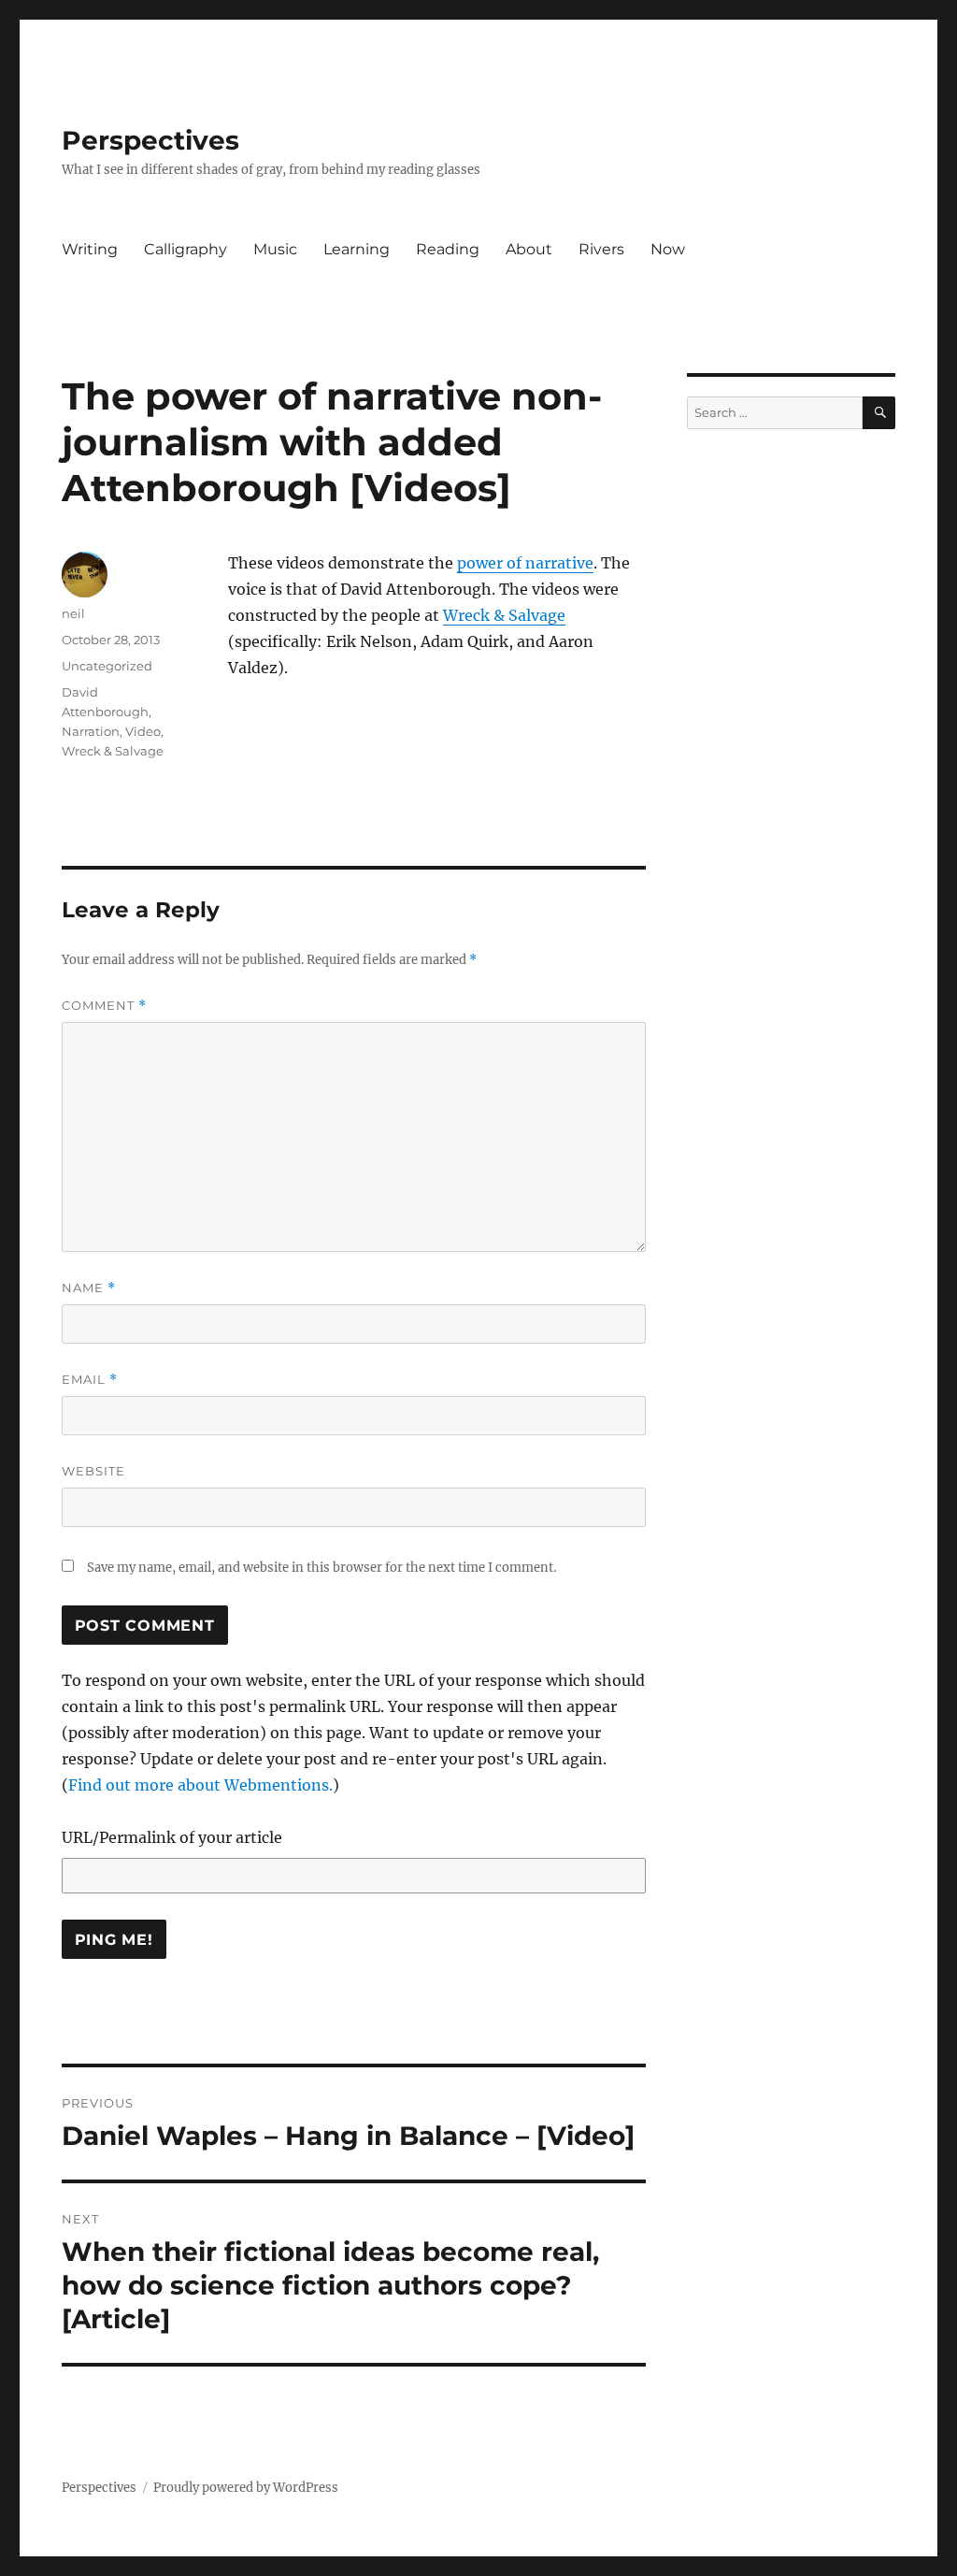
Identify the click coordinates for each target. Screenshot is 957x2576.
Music (275, 249)
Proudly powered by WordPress (246, 2488)
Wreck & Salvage (504, 615)
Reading (448, 249)
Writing (90, 249)
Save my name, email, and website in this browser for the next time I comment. (321, 1568)
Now (668, 249)
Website (93, 1471)
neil (73, 613)
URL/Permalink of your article (172, 1837)
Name (89, 1288)
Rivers (601, 249)
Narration (91, 731)
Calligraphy (186, 249)
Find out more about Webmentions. (200, 1785)
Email (90, 1380)
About (529, 249)
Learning (357, 249)
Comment (104, 1006)
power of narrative (525, 563)
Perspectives (150, 140)
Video (143, 731)
